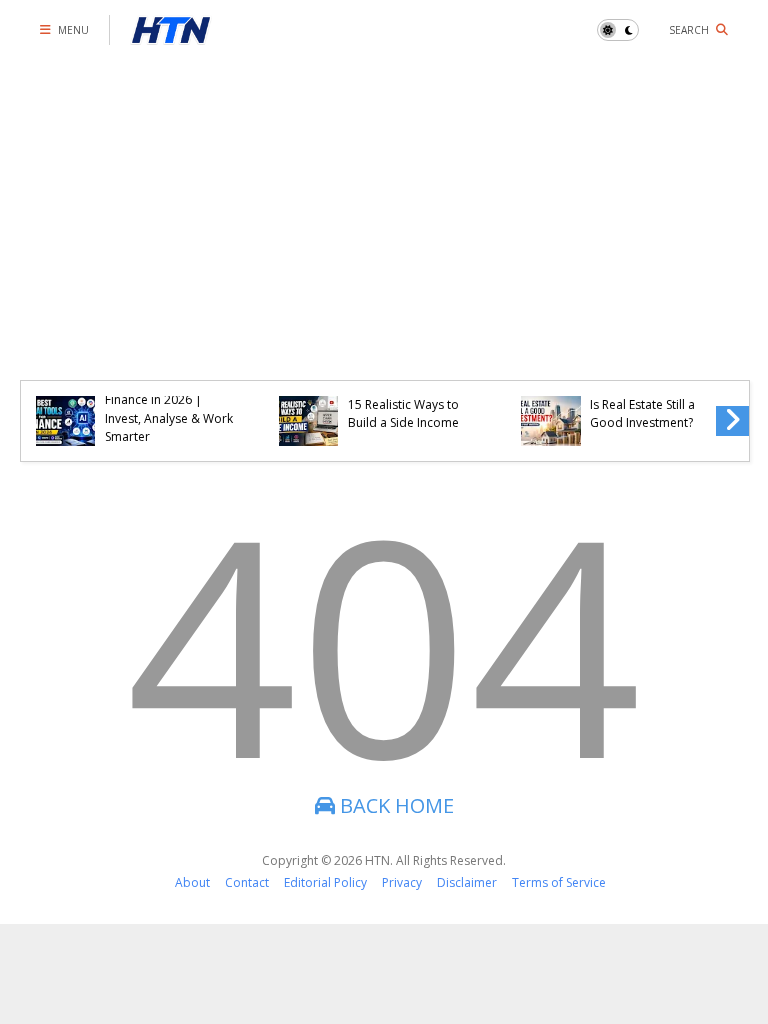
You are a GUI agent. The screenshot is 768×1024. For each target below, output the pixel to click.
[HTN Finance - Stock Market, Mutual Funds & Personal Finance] (171, 35)
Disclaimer (467, 882)
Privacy (402, 882)
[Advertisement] (384, 210)
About (192, 882)
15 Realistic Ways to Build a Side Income (403, 413)
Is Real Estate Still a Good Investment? (642, 413)
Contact (247, 882)
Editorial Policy (325, 882)
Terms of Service (559, 882)
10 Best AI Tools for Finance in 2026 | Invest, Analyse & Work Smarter (169, 409)
